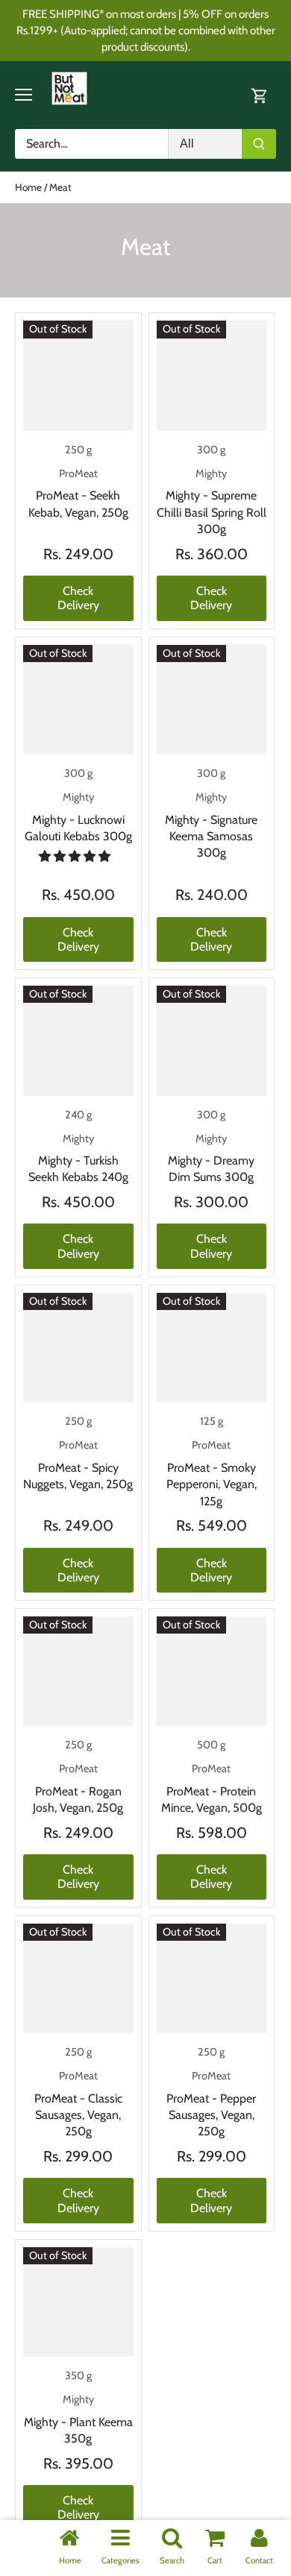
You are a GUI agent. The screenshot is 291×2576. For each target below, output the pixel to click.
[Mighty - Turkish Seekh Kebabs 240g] (78, 1041)
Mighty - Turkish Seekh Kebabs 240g (78, 1158)
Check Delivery (78, 598)
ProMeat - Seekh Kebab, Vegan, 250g (78, 493)
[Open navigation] (24, 95)
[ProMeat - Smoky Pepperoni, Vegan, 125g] (212, 1348)
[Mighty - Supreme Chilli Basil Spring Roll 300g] (212, 376)
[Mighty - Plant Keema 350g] (78, 2302)
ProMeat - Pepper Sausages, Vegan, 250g (211, 2104)
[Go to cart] (260, 95)
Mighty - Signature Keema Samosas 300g (211, 825)
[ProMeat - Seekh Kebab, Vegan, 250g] (78, 376)
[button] (76, 856)
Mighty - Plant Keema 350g (78, 2419)
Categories (121, 2560)
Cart (215, 2560)
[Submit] (259, 144)
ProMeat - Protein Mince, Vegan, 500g (212, 1788)
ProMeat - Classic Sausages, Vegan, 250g (78, 2104)
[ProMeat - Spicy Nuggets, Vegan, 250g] (78, 1348)
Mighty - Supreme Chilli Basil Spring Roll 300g (212, 501)
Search (172, 2560)
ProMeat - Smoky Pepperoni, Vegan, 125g (212, 1473)
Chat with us (33, 2543)
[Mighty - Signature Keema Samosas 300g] (212, 700)
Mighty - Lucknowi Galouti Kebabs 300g (78, 817)
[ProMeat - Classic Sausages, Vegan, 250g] (78, 1979)
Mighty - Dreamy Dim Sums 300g (211, 1158)
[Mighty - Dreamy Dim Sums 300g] (212, 1041)
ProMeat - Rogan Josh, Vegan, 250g (78, 1788)
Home (70, 2560)
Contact (259, 2560)
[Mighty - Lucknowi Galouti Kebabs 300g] (78, 700)
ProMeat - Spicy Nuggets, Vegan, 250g (78, 1465)
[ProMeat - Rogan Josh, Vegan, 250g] (78, 1672)
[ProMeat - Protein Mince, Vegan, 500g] (212, 1672)
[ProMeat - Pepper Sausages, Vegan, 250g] (212, 1979)
